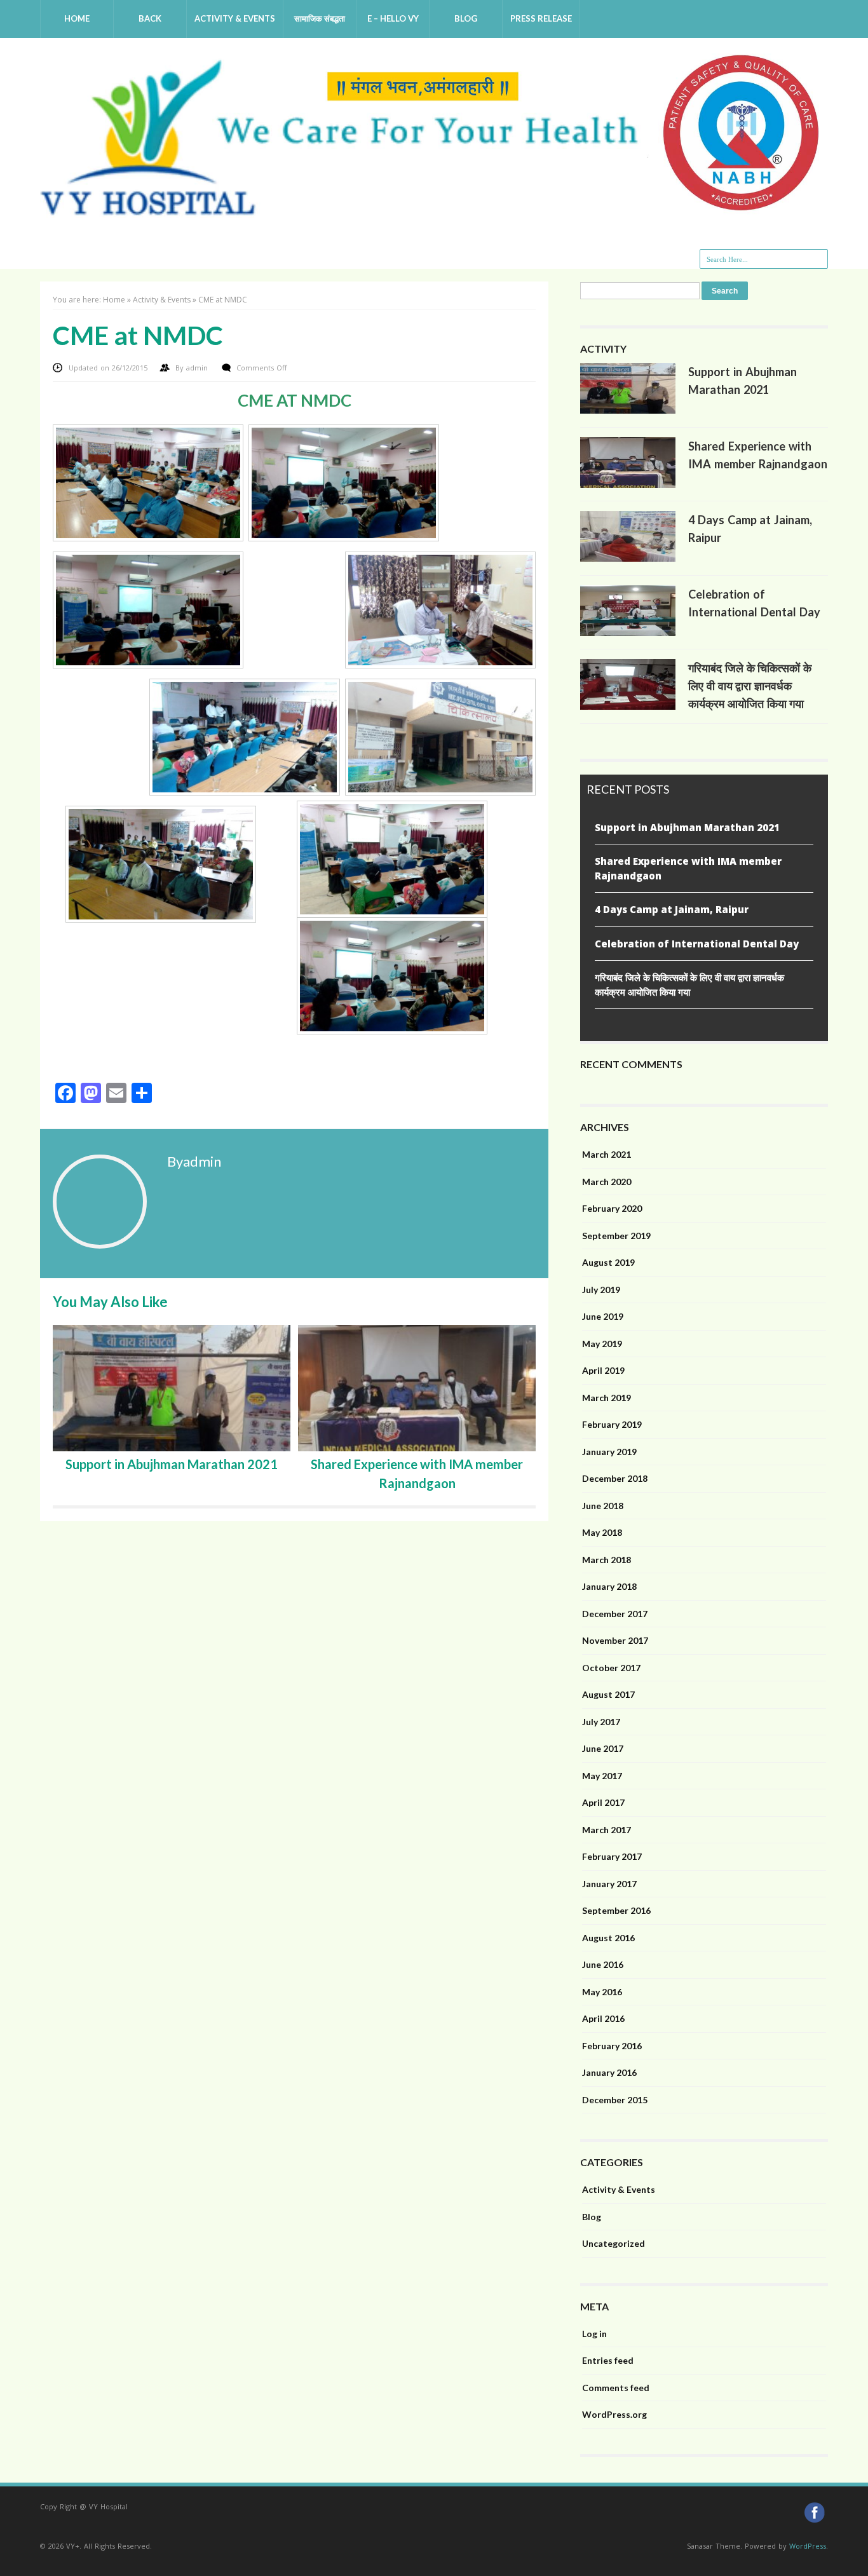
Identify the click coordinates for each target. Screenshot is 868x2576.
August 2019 (608, 1262)
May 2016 (602, 1992)
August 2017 (608, 1694)
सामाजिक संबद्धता (320, 18)
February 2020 (612, 1208)
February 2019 (612, 1424)
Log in (594, 2334)
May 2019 (602, 1344)
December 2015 (615, 2100)
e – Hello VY (393, 18)
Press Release (541, 18)
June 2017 (603, 1748)
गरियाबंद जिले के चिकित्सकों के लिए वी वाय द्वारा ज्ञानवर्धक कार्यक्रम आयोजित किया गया (750, 686)
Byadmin (194, 1161)
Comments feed (616, 2388)
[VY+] (434, 212)
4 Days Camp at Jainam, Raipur (672, 909)
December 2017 (615, 1614)
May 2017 (602, 1776)
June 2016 (603, 1964)
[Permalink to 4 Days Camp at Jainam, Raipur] (628, 559)
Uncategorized (614, 2243)
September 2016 (616, 1910)
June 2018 (603, 1506)
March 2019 (607, 1398)
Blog (466, 18)
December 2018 (615, 1478)
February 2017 (612, 1856)
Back (150, 18)
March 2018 (607, 1560)
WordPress (808, 2546)
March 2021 (607, 1154)
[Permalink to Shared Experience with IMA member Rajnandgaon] (628, 485)
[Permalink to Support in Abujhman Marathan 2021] (628, 410)
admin (198, 368)
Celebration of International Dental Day (697, 944)
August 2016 (608, 1938)
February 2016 (612, 2046)
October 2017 (611, 1668)
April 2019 (603, 1370)
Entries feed (608, 2360)
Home (77, 18)
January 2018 (609, 1586)
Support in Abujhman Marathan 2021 (172, 1464)
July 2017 (601, 1722)
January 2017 (609, 1884)
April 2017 (603, 1802)
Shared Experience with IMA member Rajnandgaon (688, 868)
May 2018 (602, 1532)
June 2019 (603, 1316)
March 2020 (607, 1182)
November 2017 (615, 1640)
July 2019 (601, 1290)
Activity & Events (235, 18)
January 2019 (609, 1452)
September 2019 (616, 1236)
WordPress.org (614, 2414)
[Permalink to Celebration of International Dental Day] (628, 633)
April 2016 (603, 2018)
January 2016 (609, 2072)
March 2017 (607, 1830)
